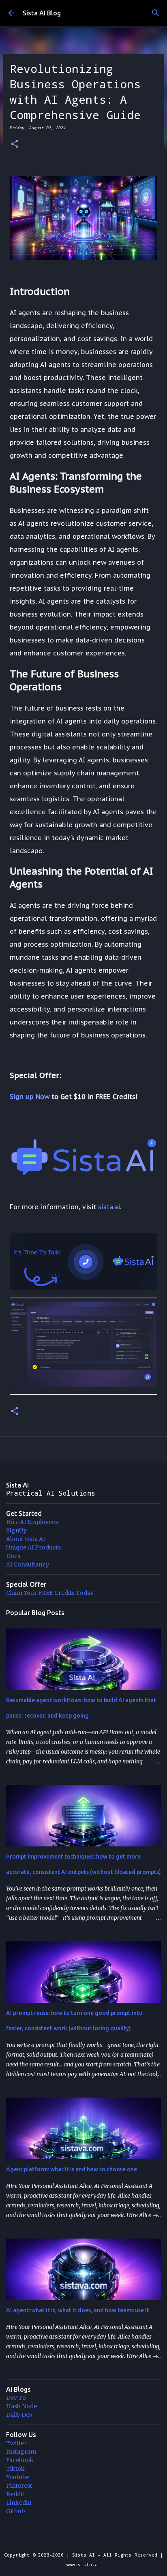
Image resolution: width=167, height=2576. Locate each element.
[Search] (156, 13)
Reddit (15, 2494)
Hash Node (21, 2406)
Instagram (21, 2452)
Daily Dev (19, 2415)
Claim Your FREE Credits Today (50, 1593)
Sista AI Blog (42, 13)
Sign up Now (30, 1097)
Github (16, 2511)
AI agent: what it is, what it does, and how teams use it (78, 2310)
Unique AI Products (33, 1547)
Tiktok (15, 2469)
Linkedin (19, 2503)
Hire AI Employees (32, 1522)
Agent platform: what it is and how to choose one (72, 2169)
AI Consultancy (28, 1564)
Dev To (16, 2398)
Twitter (16, 2443)
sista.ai (109, 1207)
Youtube (18, 2477)
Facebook (20, 2460)
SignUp (16, 1530)
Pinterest (19, 2486)
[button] (15, 144)
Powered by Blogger (88, 2538)
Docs (13, 1556)
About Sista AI (26, 1539)
